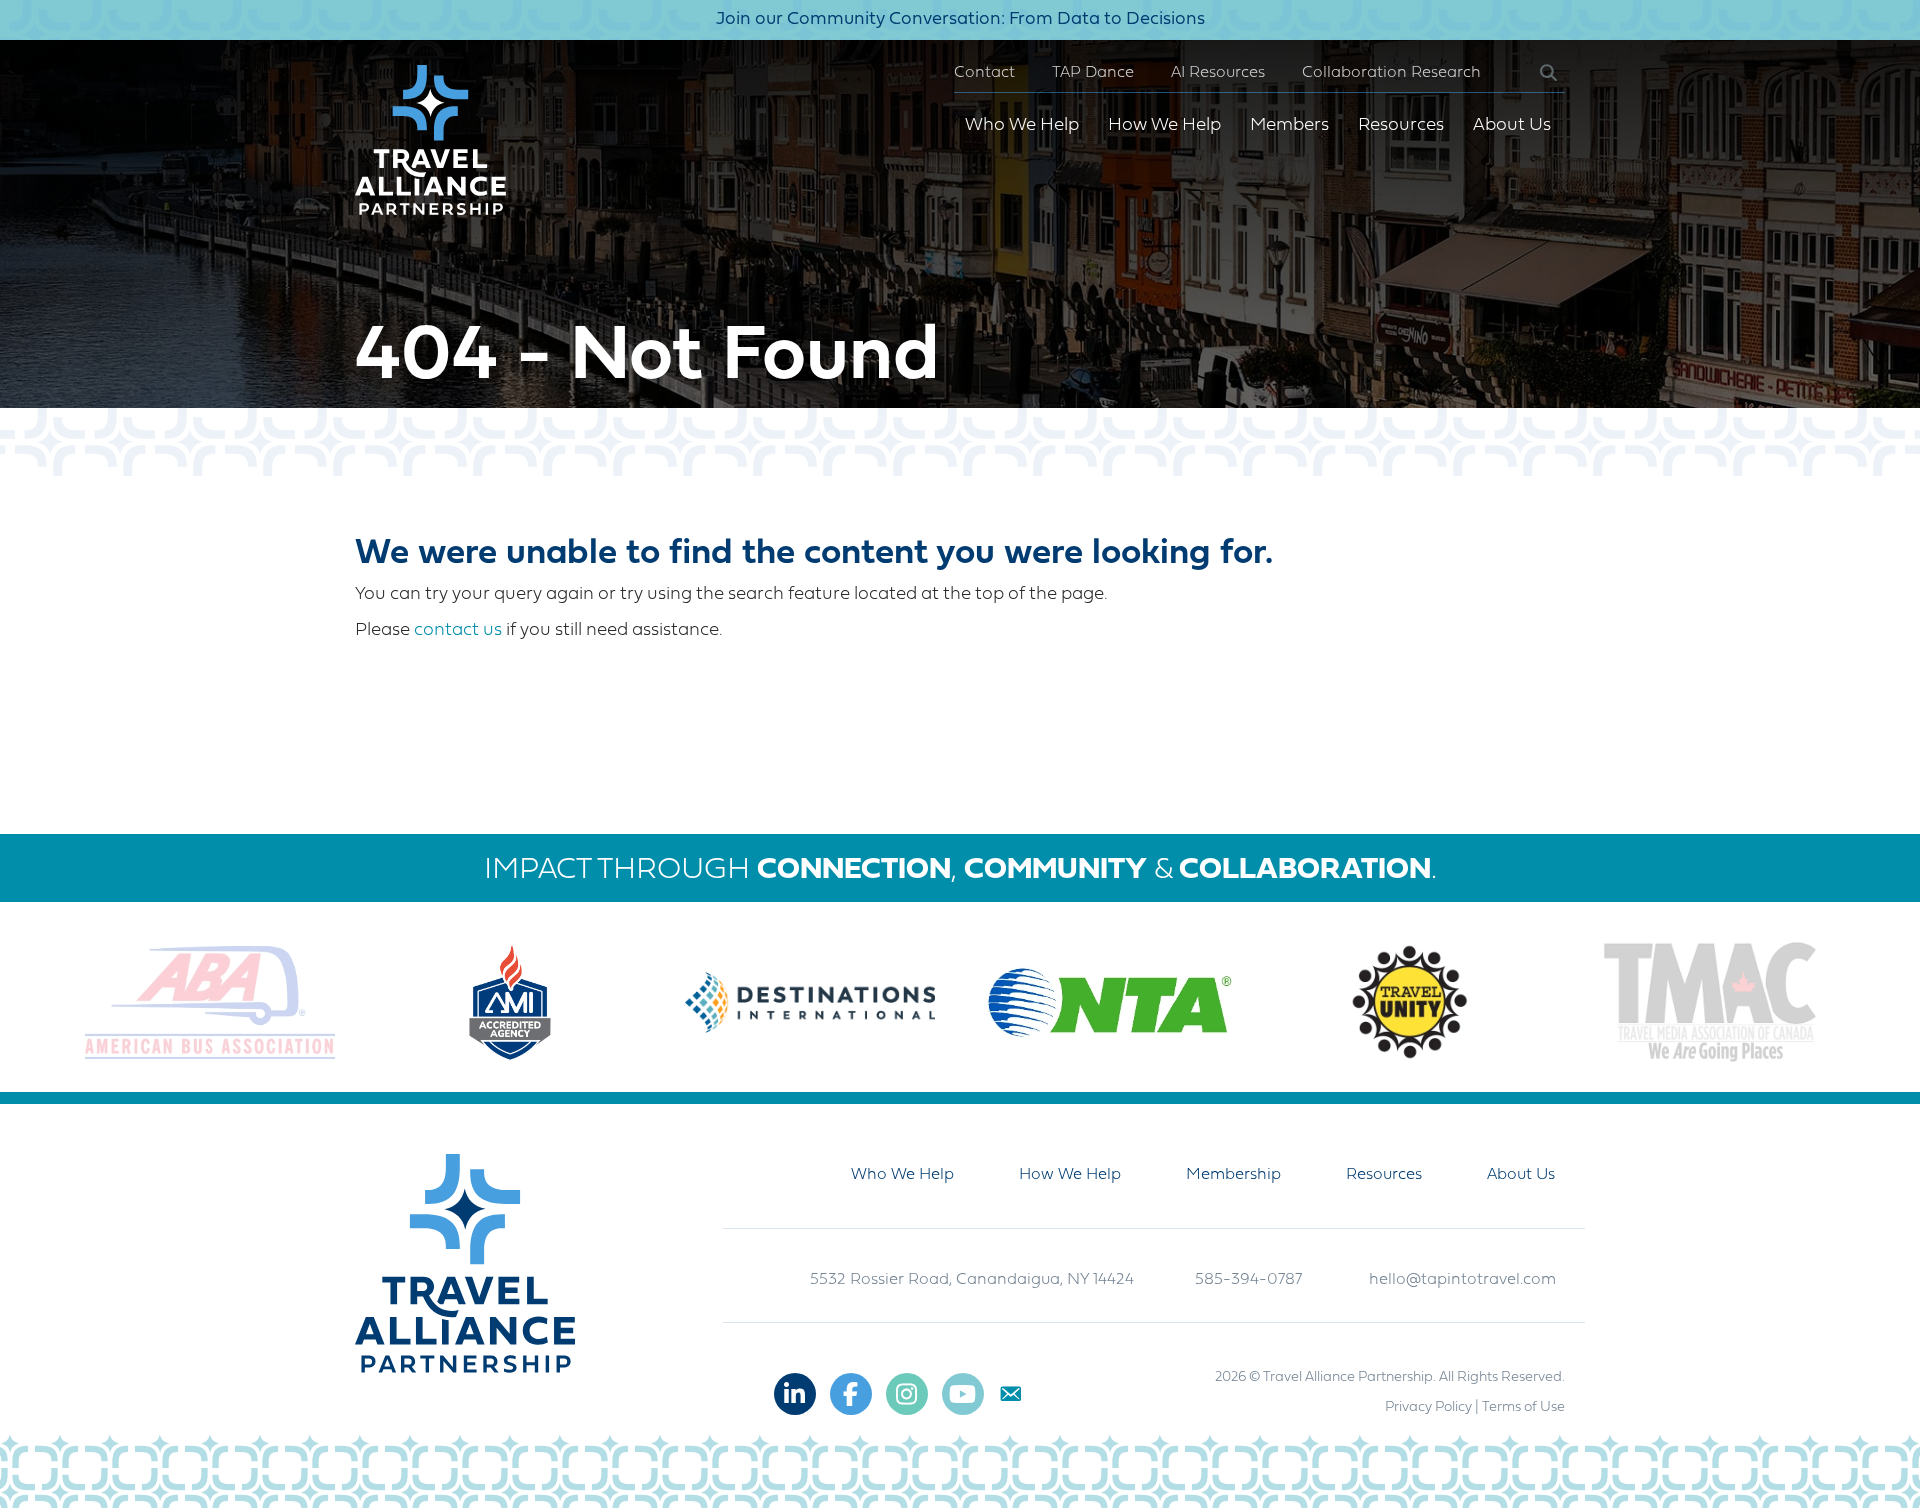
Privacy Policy (1428, 1407)
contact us (458, 630)
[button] (1532, 73)
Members (1289, 125)
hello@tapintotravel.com (1462, 1280)
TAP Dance (1093, 73)
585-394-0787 (1248, 1280)
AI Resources (1218, 73)
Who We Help (1022, 125)
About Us (1512, 125)
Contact (984, 73)
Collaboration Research (1391, 73)
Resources (1401, 125)
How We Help (1164, 125)
